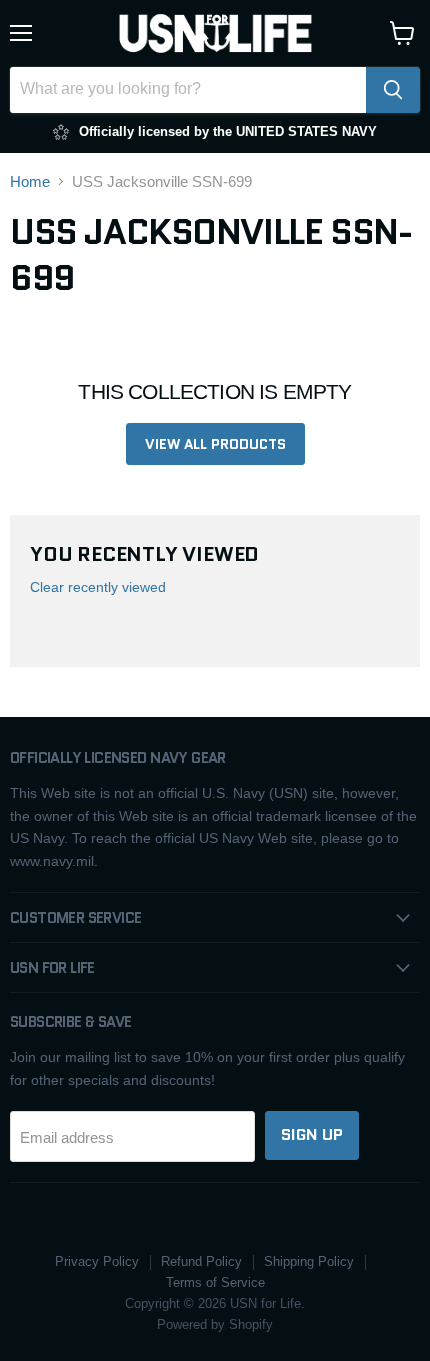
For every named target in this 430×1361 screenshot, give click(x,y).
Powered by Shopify (215, 1324)
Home (30, 181)
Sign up (312, 1134)
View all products (215, 444)
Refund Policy (201, 1261)
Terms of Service (215, 1282)
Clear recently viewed (98, 587)
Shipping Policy (309, 1261)
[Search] (393, 90)
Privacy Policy (97, 1261)
